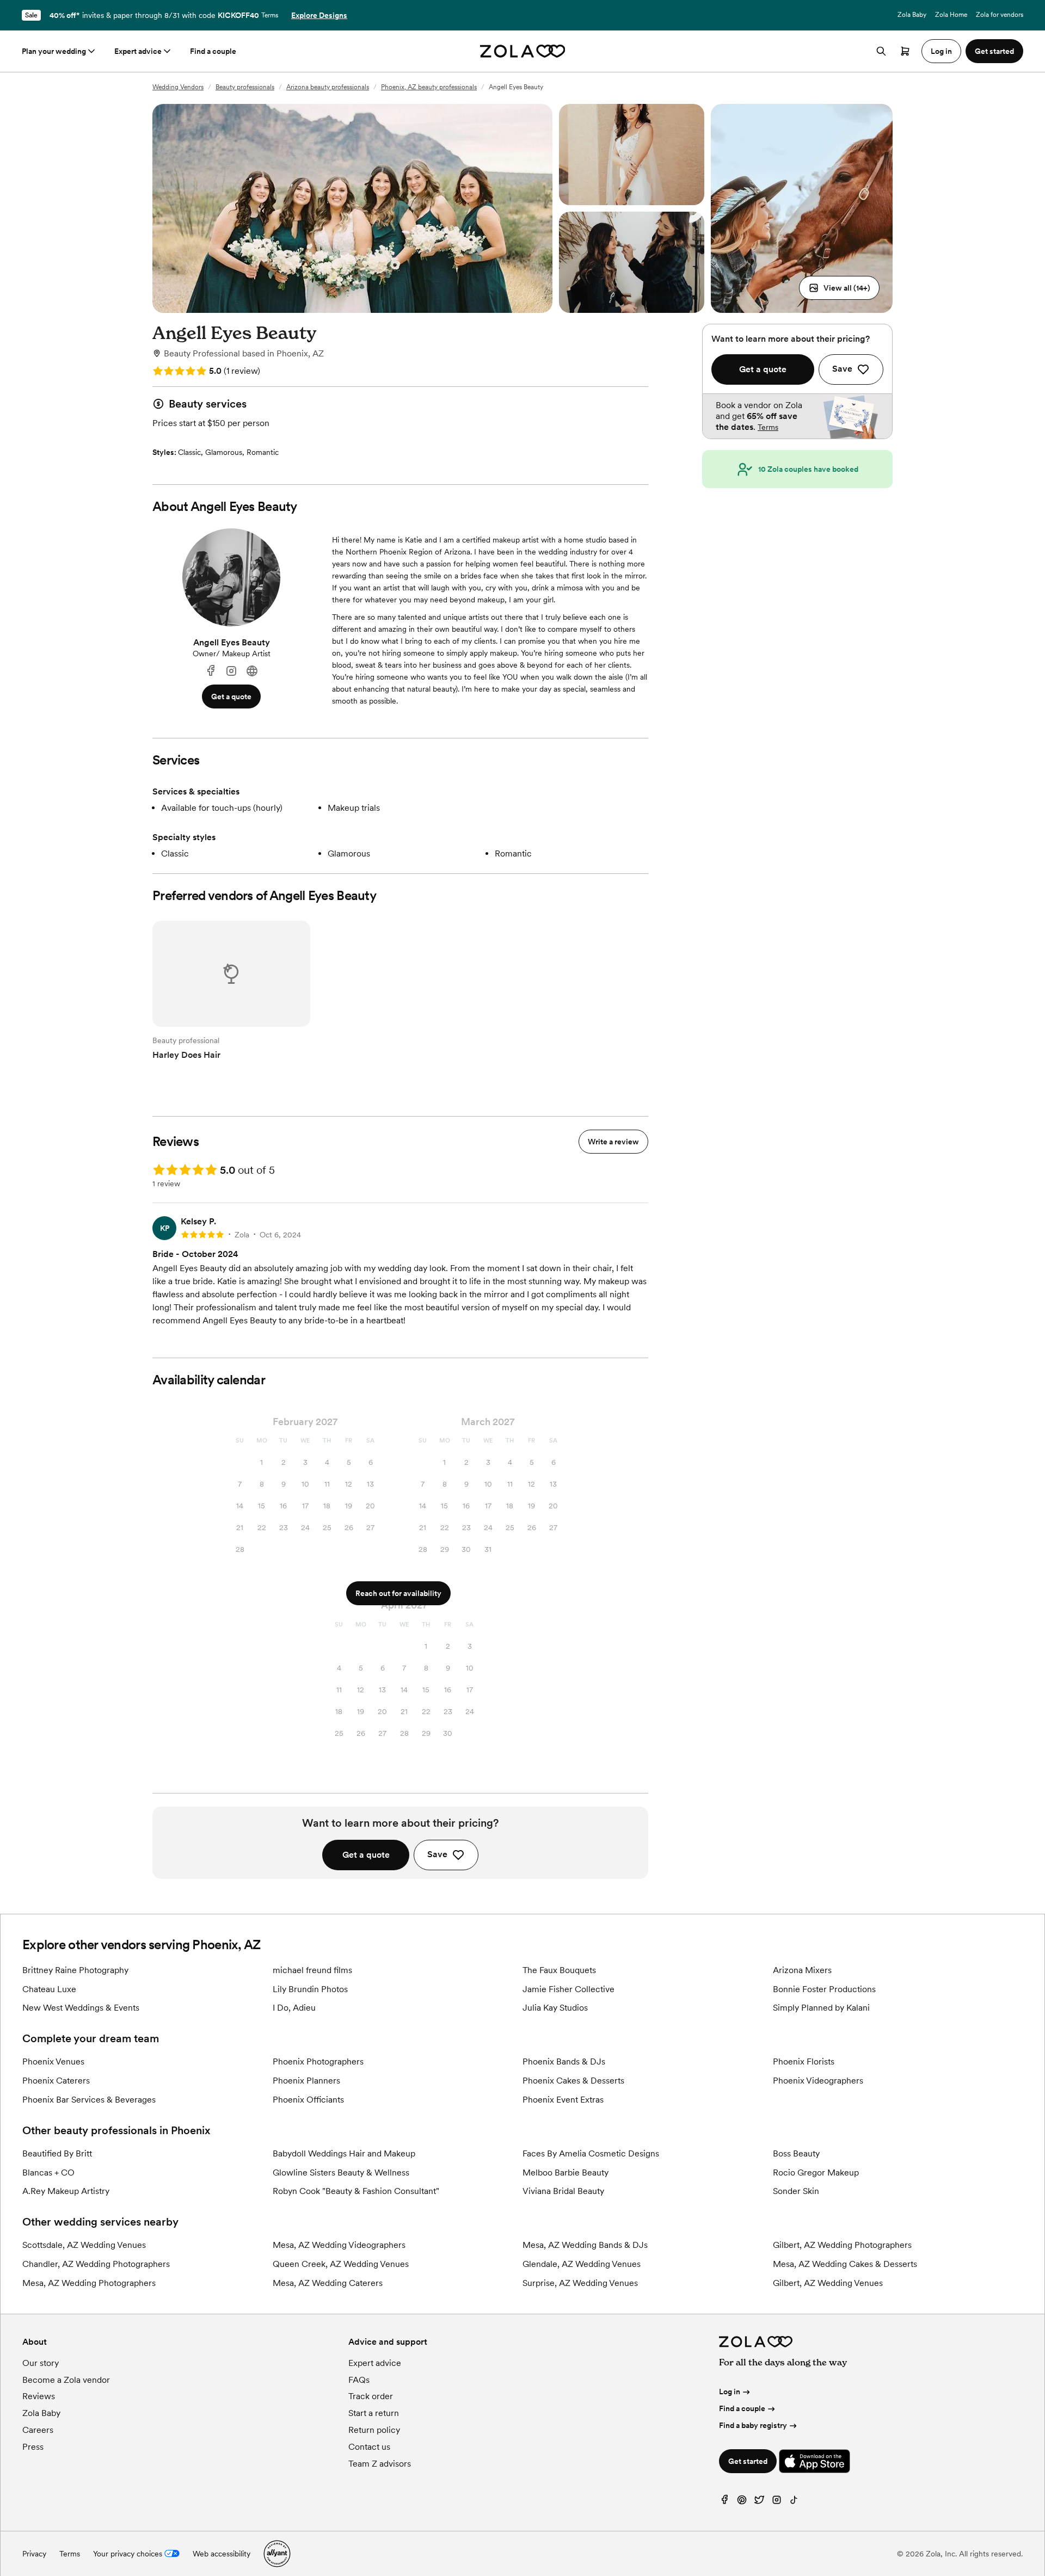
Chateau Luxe (49, 1989)
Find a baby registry (753, 2425)
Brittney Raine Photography (75, 1970)
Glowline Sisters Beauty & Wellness (341, 2173)
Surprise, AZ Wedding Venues (580, 2283)
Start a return (374, 2413)
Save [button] (437, 1854)
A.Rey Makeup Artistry (66, 2191)
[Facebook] (211, 671)
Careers (38, 2430)
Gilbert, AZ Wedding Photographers (842, 2245)
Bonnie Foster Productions (824, 1989)
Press (33, 2447)
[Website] (252, 671)
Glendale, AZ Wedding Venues (582, 2264)
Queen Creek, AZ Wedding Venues (341, 2264)
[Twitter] (759, 2502)
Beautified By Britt (57, 2153)
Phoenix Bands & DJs (564, 2062)
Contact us (369, 2447)
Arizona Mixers (802, 1970)
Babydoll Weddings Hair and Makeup (344, 2153)
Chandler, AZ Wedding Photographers (96, 2264)
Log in (730, 2392)
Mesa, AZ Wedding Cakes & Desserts (845, 2264)
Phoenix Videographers (818, 2081)
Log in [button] (941, 51)
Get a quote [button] (231, 697)
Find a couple (213, 51)
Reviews (39, 2396)
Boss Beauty (796, 2153)
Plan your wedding (54, 51)
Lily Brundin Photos (310, 1989)
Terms (270, 15)
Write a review (613, 1142)
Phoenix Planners (306, 2081)
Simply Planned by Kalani (821, 2008)
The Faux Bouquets (559, 1970)
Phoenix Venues (53, 2062)
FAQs (359, 2380)
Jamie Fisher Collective (568, 1989)
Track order (371, 2396)
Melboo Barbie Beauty (565, 2173)
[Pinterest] (742, 2502)
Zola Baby (912, 15)
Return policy (374, 2430)
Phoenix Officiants (308, 2100)
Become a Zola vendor (66, 2380)
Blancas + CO (48, 2173)
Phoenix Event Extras (563, 2100)
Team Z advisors (380, 2464)
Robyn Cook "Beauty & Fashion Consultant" (356, 2191)
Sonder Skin (796, 2191)
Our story (41, 2363)
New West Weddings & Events (81, 2008)
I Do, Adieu (294, 2008)
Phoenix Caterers (56, 2081)
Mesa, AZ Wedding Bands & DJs (585, 2245)
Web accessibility (222, 2554)
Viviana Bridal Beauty (563, 2191)
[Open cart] (905, 51)
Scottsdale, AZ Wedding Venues (84, 2245)
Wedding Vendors (178, 87)
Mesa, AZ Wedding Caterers (328, 2283)
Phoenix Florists (804, 2062)
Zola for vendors (1000, 15)
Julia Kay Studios (555, 2008)
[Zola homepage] (523, 51)
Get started (748, 2461)
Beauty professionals (245, 87)
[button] (839, 288)
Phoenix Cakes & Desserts (573, 2081)
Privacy (34, 2554)
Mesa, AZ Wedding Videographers (339, 2245)
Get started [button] (994, 51)
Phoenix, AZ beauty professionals (429, 87)
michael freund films (312, 1970)
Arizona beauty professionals (328, 87)
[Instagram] (231, 671)
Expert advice (138, 51)
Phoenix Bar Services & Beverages (89, 2100)
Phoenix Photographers (318, 2062)
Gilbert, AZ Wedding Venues (828, 2283)
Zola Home (951, 15)
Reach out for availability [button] (398, 1593)
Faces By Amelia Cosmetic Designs (591, 2153)
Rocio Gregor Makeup (816, 2173)
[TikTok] (794, 2502)
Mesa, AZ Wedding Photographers (89, 2283)
